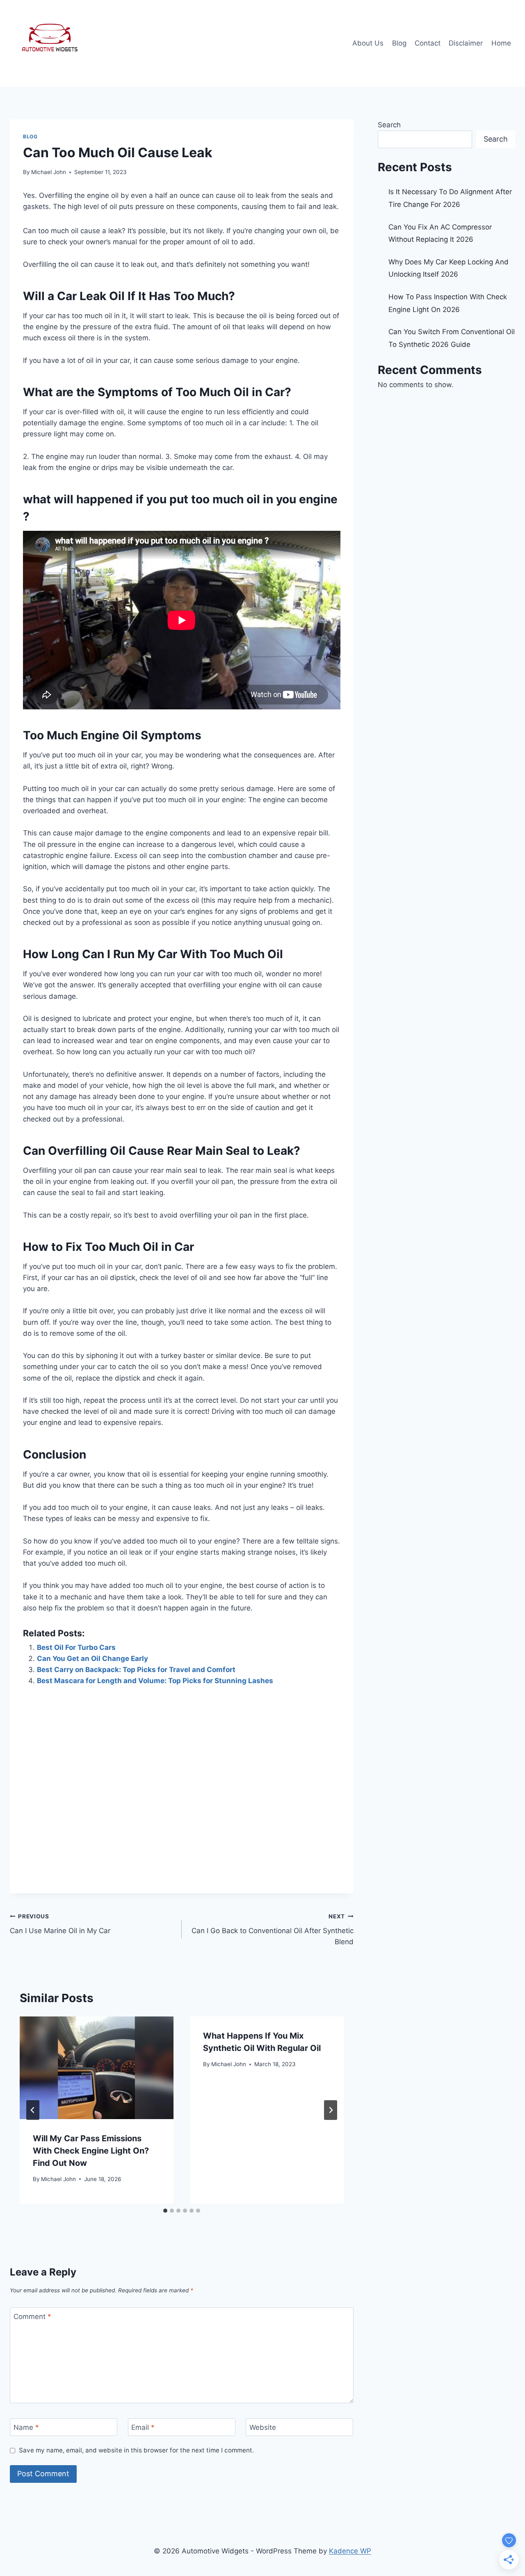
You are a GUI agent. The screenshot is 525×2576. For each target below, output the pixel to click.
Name (26, 2427)
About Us (368, 43)
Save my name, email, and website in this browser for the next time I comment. (136, 2450)
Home (501, 43)
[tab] (165, 2211)
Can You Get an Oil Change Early (92, 1658)
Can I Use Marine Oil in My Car (60, 1924)
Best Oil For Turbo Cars (76, 1647)
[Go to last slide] (33, 2110)
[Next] (331, 2110)
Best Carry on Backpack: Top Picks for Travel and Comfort (136, 1670)
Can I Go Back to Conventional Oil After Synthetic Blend (273, 1929)
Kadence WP (350, 2551)
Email (143, 2427)
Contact (428, 43)
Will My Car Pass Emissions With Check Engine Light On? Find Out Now (91, 2151)
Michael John (49, 172)
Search (389, 125)
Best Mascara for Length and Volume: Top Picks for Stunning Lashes (155, 1681)
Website (263, 2427)
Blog (399, 43)
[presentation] (97, 2068)
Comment (32, 2317)
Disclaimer (466, 43)
